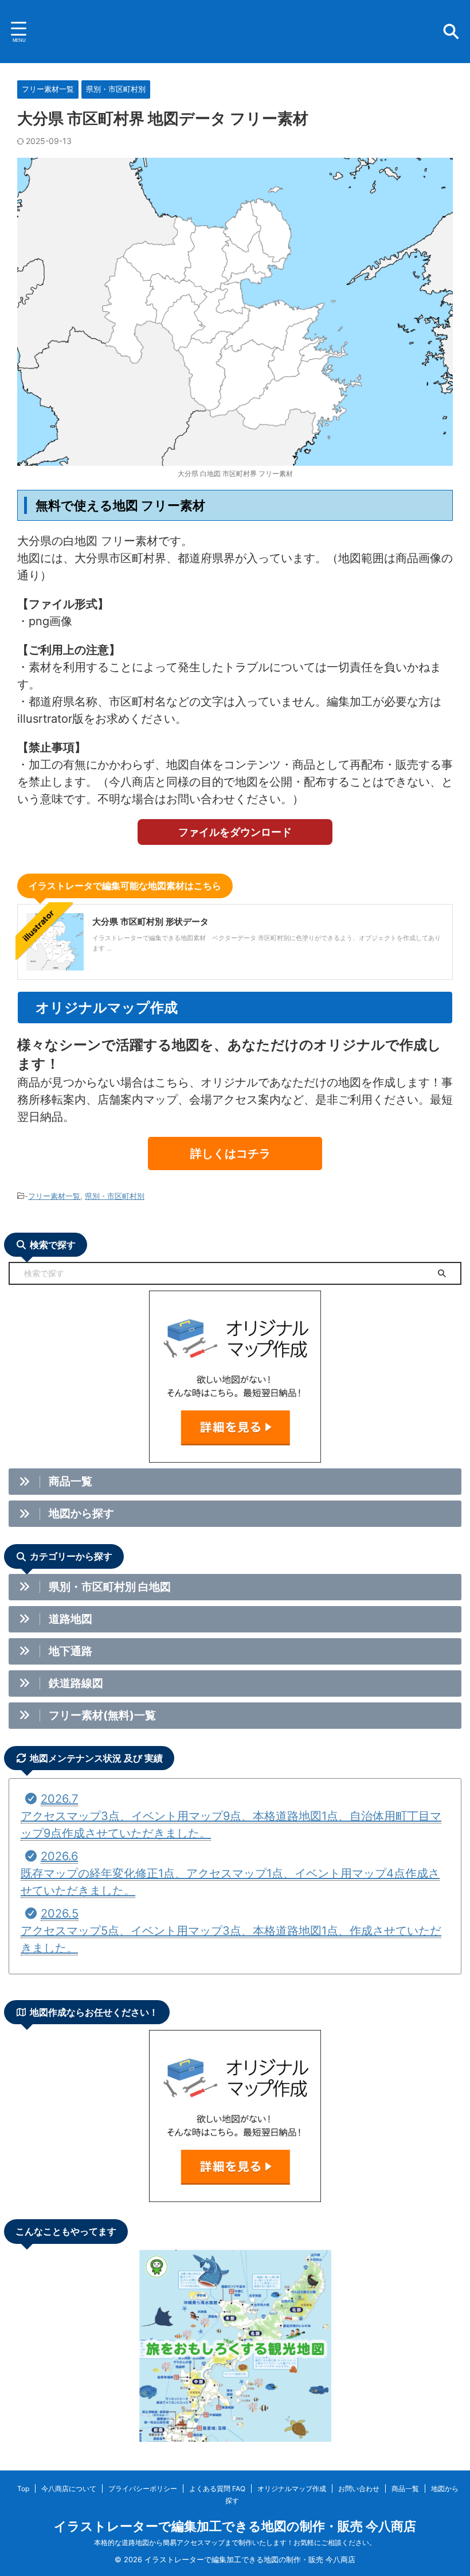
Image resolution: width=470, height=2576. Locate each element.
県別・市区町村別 (115, 1196)
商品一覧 (405, 2489)
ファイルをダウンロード (235, 832)
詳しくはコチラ (230, 1153)
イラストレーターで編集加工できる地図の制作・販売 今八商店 (235, 2526)
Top (23, 2489)
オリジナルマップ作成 (292, 2489)
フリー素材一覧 (54, 1196)
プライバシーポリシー (143, 2489)
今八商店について (69, 2489)
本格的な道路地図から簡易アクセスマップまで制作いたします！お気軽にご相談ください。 (235, 2542)
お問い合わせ (359, 2489)
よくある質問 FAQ (217, 2489)
